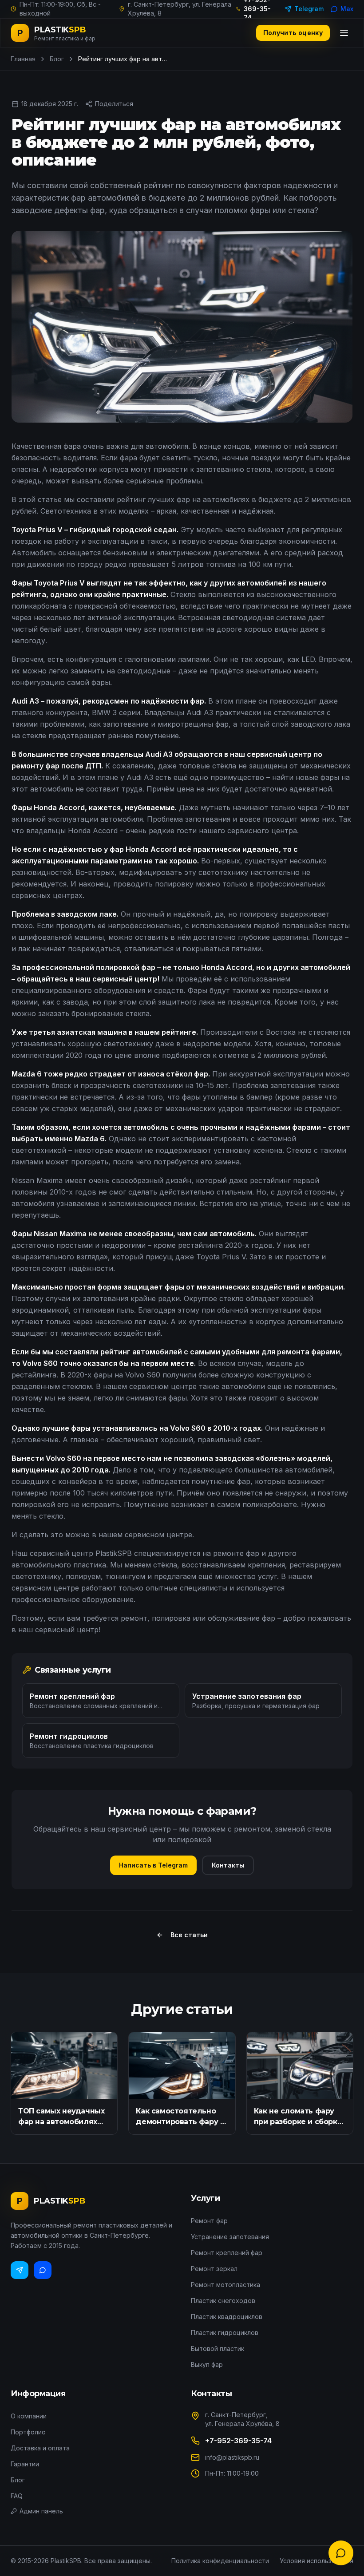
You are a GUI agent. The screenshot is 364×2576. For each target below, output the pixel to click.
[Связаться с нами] (341, 2553)
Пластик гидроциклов (225, 2333)
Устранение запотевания (230, 2237)
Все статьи (189, 1935)
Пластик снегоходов (223, 2301)
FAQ (17, 2496)
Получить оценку (293, 33)
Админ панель (41, 2511)
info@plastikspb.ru (232, 2457)
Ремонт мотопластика (226, 2285)
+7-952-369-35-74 (238, 2441)
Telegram (309, 9)
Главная (23, 59)
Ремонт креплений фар (227, 2253)
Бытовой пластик (218, 2348)
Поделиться (114, 104)
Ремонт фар (209, 2221)
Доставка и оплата (40, 2448)
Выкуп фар (207, 2364)
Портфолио (28, 2432)
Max (347, 9)
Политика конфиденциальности (220, 2561)
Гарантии (25, 2464)
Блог (57, 59)
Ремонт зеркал (214, 2269)
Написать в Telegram (153, 1865)
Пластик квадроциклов (227, 2317)
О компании (29, 2416)
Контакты (228, 1865)
